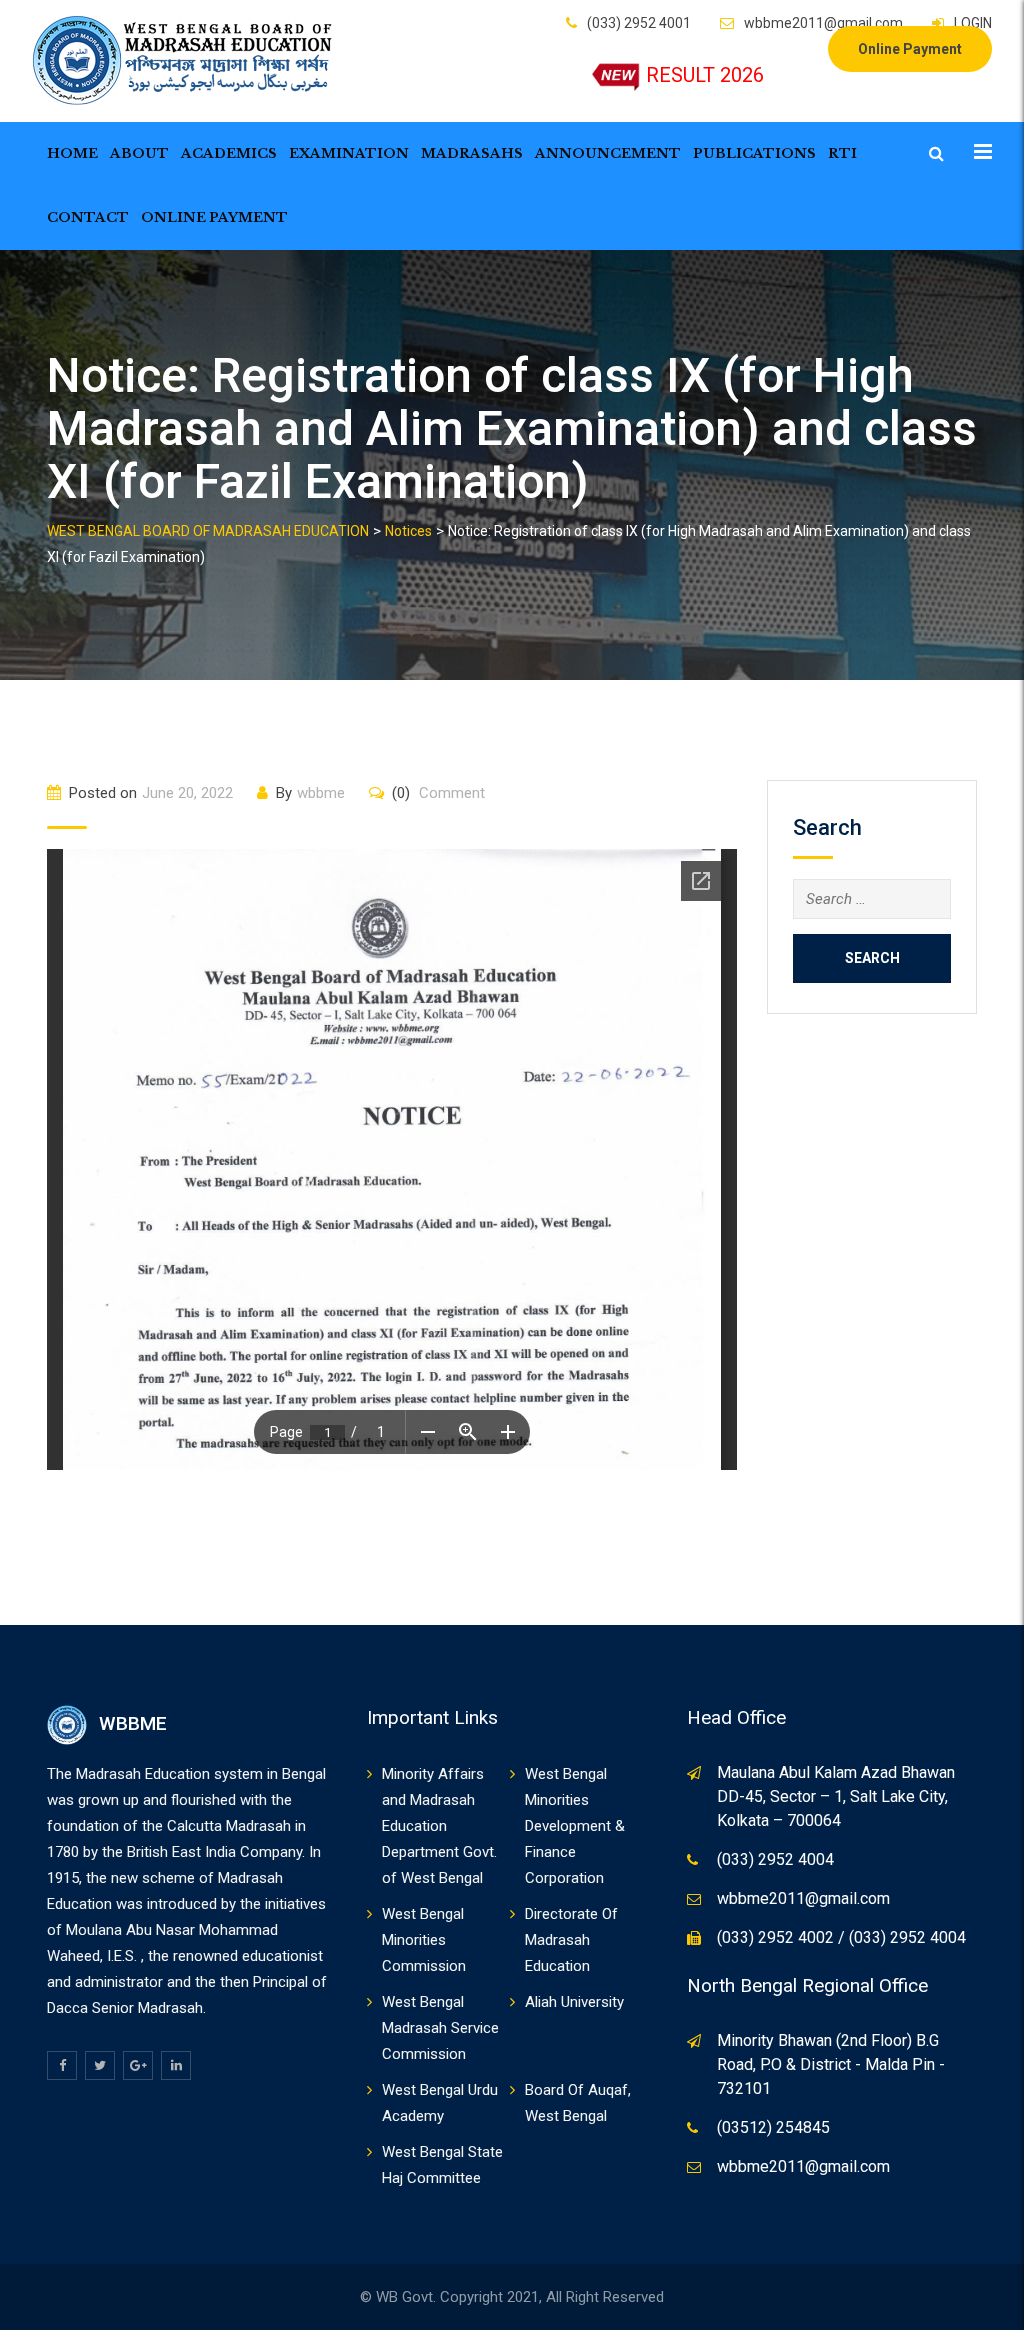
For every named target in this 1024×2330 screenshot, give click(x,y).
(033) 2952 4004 (775, 1859)
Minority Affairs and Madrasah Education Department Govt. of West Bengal (439, 1826)
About (139, 153)
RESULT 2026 (705, 75)
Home (72, 153)
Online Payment (910, 49)
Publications (754, 153)
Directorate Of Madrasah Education (571, 1940)
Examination (349, 153)
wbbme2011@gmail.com (823, 23)
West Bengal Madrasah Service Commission (440, 2028)
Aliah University (574, 2002)
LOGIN (973, 23)
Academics (229, 153)
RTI (842, 153)
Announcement (608, 153)
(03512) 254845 (773, 2127)
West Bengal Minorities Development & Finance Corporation (575, 1826)
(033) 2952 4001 (639, 23)
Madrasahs (472, 153)
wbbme (321, 793)
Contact (88, 217)
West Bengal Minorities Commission (424, 1940)
